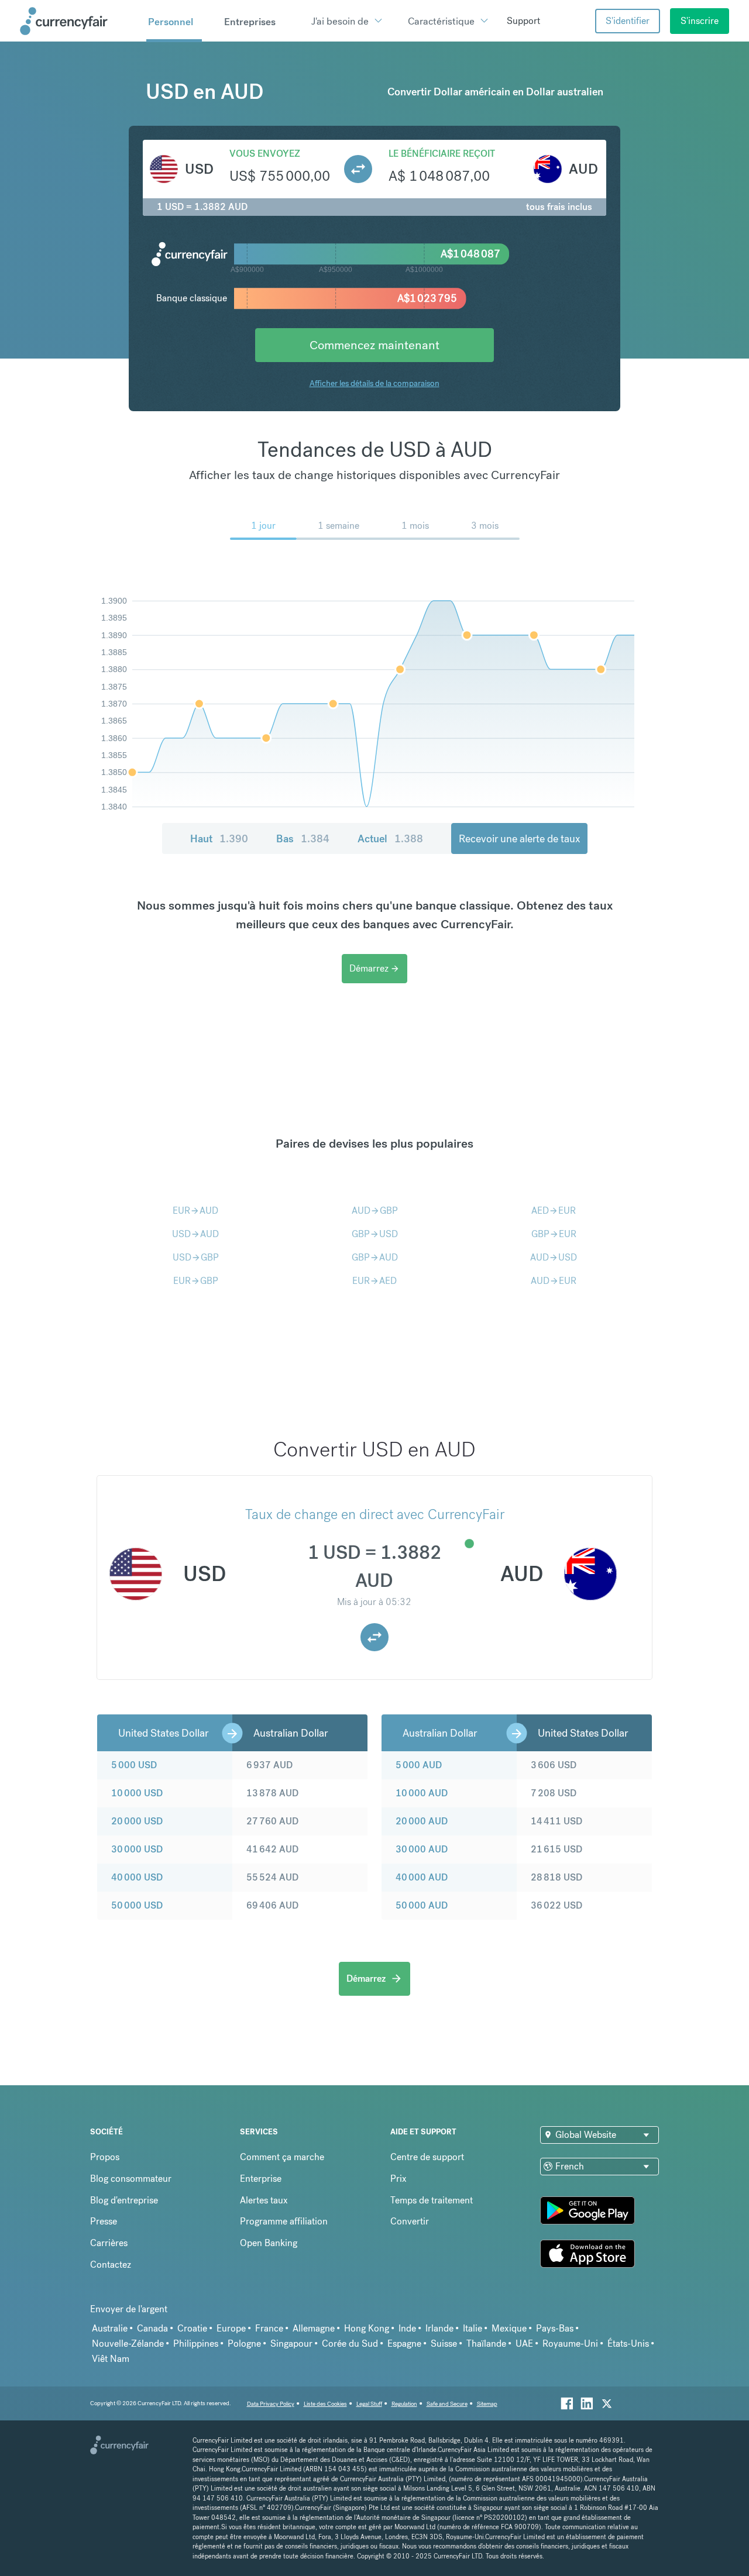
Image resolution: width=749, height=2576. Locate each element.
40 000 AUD (422, 1877)
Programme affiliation (284, 2221)
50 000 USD (137, 1905)
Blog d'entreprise (124, 2200)
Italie (473, 2328)
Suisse (444, 2343)
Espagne (404, 2343)
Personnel (171, 22)
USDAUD (195, 1234)
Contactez (111, 2265)
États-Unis (628, 2343)
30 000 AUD (422, 1849)
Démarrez (374, 968)
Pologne (244, 2343)
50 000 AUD (422, 1905)
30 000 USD (137, 1849)
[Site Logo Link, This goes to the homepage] (79, 21)
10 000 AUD (422, 1793)
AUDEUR (554, 1281)
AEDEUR (554, 1210)
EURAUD (195, 1210)
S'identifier (628, 21)
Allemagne (314, 2328)
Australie (110, 2328)
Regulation (404, 2404)
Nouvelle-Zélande (128, 2343)
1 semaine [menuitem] (339, 526)
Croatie (192, 2328)
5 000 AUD (419, 1765)
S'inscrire (700, 21)
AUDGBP (375, 1210)
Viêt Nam (111, 2359)
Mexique (509, 2328)
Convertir (410, 2221)
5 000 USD (134, 1765)
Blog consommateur (131, 2179)
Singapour (291, 2343)
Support (523, 21)
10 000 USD (137, 1793)
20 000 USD (137, 1821)
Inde (407, 2328)
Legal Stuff (369, 2404)
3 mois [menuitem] (485, 526)
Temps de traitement (432, 2200)
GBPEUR (554, 1234)
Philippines (196, 2343)
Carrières (109, 2243)
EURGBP (196, 1281)
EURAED (374, 1281)
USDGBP (196, 1257)
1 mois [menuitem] (415, 526)
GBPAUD (375, 1257)
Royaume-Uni (570, 2343)
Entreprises (250, 22)
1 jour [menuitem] (263, 526)
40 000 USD (137, 1877)
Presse (104, 2221)
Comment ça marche (282, 2157)
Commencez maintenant (374, 345)
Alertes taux (264, 2200)
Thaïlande (486, 2343)
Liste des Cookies (325, 2404)
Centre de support (427, 2157)
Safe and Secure (447, 2404)
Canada (152, 2328)
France (269, 2328)
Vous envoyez (265, 154)
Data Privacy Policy (271, 2404)
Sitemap (487, 2404)
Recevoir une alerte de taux (519, 838)
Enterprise (261, 2179)
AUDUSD (554, 1257)
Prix (398, 2179)
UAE (524, 2343)
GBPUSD (375, 1234)
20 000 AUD (422, 1821)
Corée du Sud (350, 2343)
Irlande (439, 2328)
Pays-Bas (555, 2328)
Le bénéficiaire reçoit (442, 154)
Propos (105, 2157)
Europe (231, 2328)
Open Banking (269, 2243)
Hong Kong (367, 2328)
